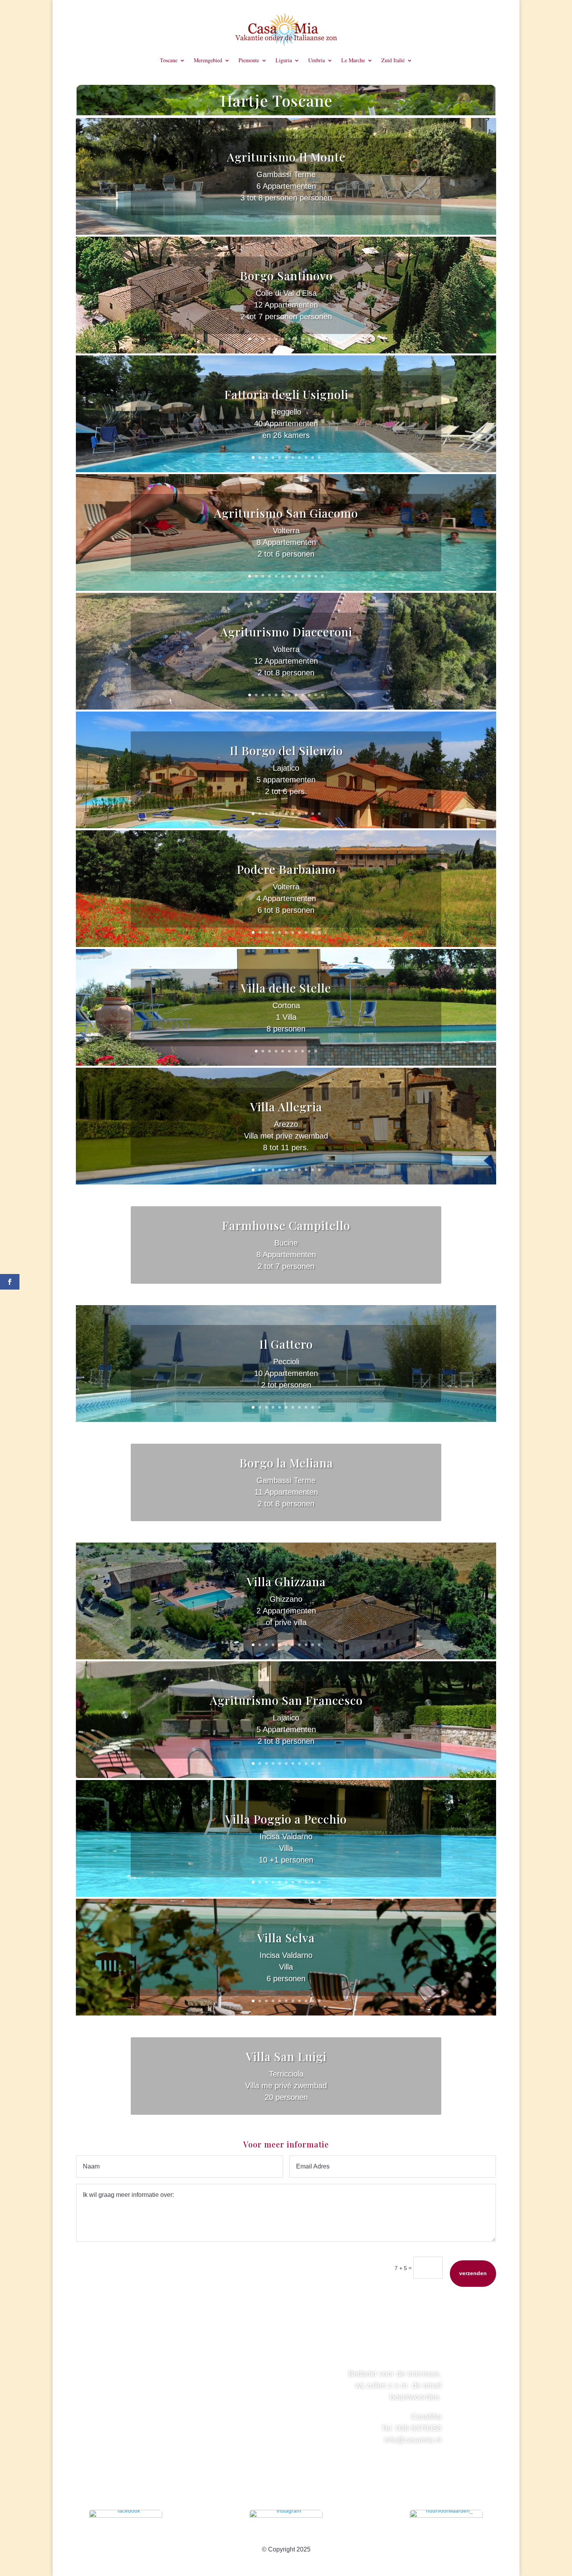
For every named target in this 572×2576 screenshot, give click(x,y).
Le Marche (353, 61)
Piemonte (249, 61)
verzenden (473, 2273)
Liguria (284, 61)
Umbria (317, 61)
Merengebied (208, 61)
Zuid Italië (393, 61)
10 (309, 339)
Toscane (169, 61)
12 (322, 339)
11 (316, 339)
